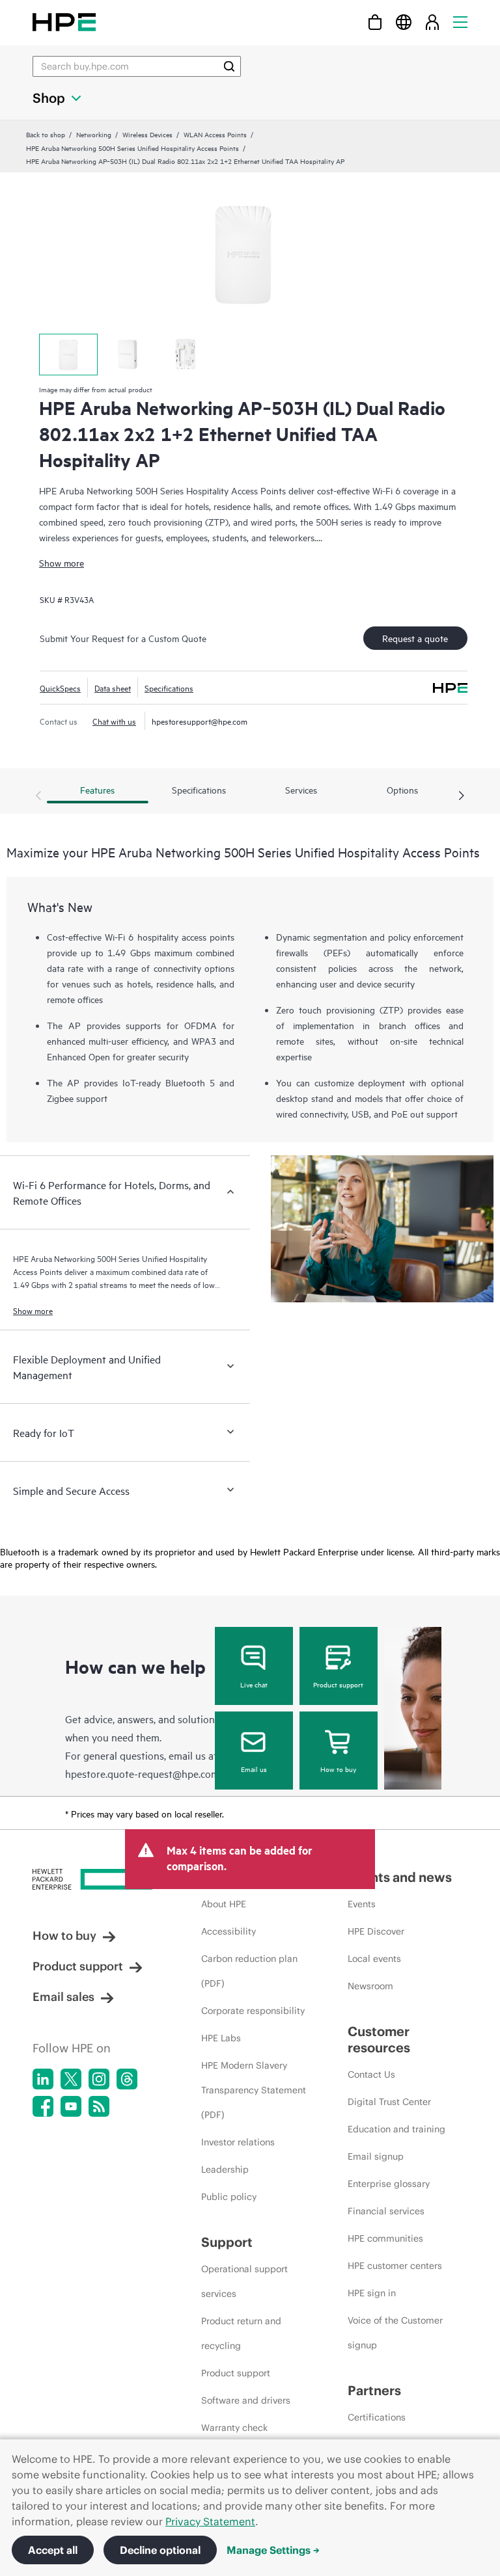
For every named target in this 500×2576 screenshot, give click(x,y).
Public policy (229, 2197)
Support (227, 2242)
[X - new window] (71, 2079)
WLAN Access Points (215, 134)
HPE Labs (221, 2038)
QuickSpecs (60, 688)
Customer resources (379, 2039)
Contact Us (371, 2074)
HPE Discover (376, 1931)
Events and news (400, 1877)
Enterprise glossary (389, 2184)
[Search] (229, 66)
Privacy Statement (210, 2521)
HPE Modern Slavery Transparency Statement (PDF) (254, 2090)
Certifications (377, 2417)
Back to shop (46, 134)
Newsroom (370, 1986)
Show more (62, 562)
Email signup (376, 2156)
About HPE (224, 1904)
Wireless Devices (147, 134)
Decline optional (160, 2550)
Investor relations (238, 2142)
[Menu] (460, 22)
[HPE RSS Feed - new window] (99, 2106)
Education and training (396, 2129)
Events (362, 1904)
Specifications (169, 688)
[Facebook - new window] (43, 2106)
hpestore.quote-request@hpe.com (142, 1773)
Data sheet (113, 688)
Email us (254, 1769)
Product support (338, 1684)
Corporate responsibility (253, 2011)
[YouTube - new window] (71, 2106)
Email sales (63, 1997)
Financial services (386, 2211)
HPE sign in (372, 2293)
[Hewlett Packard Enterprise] (64, 22)
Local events (374, 1959)
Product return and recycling (241, 2333)
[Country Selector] (404, 22)
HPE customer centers (395, 2266)
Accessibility (229, 1931)
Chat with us (114, 721)
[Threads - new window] (127, 2079)
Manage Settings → (273, 2550)
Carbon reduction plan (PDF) (249, 1971)
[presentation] (462, 796)
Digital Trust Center (389, 2102)
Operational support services (244, 2281)
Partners (374, 2390)
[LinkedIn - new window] (43, 2079)
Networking (94, 134)
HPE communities (385, 2238)
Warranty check (234, 2428)
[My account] (432, 22)
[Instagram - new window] (99, 2079)
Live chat (254, 1684)
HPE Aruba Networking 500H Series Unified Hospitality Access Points (132, 148)
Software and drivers (246, 2400)
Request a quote (415, 638)
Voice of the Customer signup (395, 2333)
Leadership (225, 2169)
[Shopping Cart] (375, 22)
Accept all (53, 2550)
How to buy (338, 1769)
